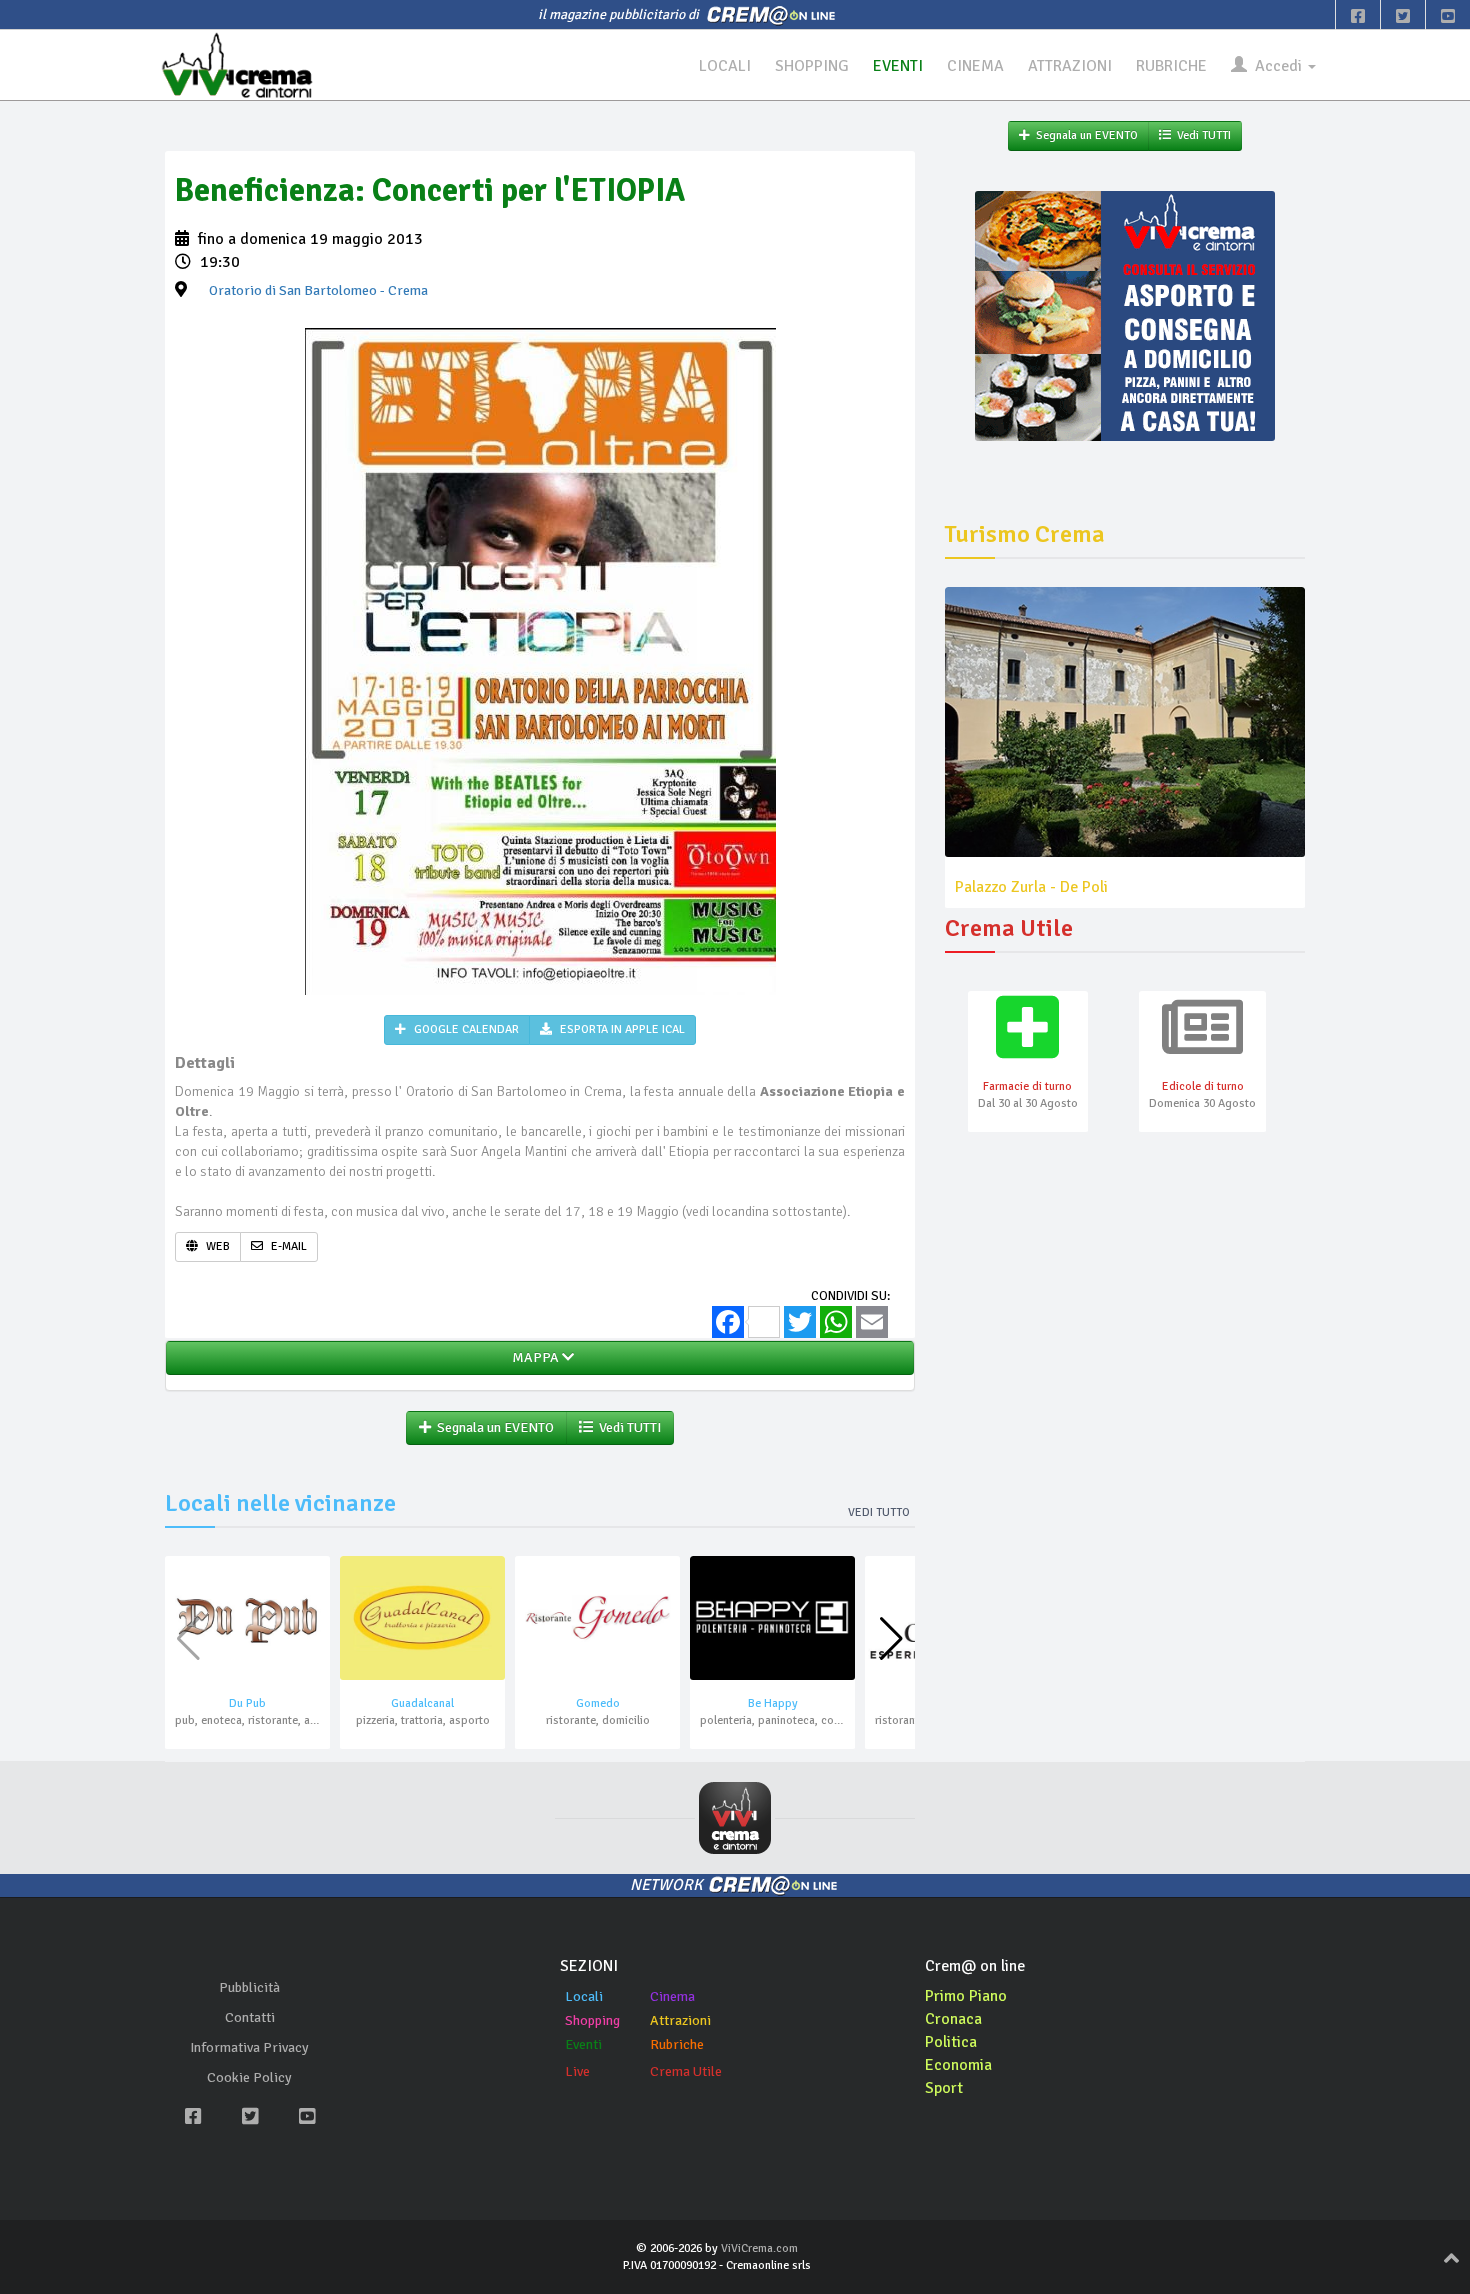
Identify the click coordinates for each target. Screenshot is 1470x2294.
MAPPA (534, 1357)
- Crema (318, 290)
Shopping (592, 2020)
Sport (944, 2088)
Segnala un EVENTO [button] (492, 1427)
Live (577, 2071)
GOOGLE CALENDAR (465, 1029)
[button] (891, 1639)
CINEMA (975, 66)
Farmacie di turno (1027, 1086)
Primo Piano (966, 1996)
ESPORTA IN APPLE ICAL (621, 1029)
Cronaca (953, 2019)
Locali (584, 1996)
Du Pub (247, 1703)
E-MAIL (287, 1246)
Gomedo (598, 1703)
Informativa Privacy (249, 2047)
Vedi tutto (879, 1512)
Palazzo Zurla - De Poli (1031, 887)
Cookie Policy (249, 2077)
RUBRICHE (1171, 66)
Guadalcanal (422, 1703)
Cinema (672, 1996)
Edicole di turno (1203, 1086)
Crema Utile (686, 2071)
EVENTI (898, 66)
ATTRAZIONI (1070, 66)
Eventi (583, 2044)
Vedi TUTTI (627, 1427)
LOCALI (725, 66)
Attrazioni (680, 2020)
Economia (958, 2065)
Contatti (250, 2017)
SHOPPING (812, 66)
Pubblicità (249, 1987)
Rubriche (677, 2044)
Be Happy (773, 1703)
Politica (951, 2042)
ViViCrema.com (759, 2248)
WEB (216, 1246)
